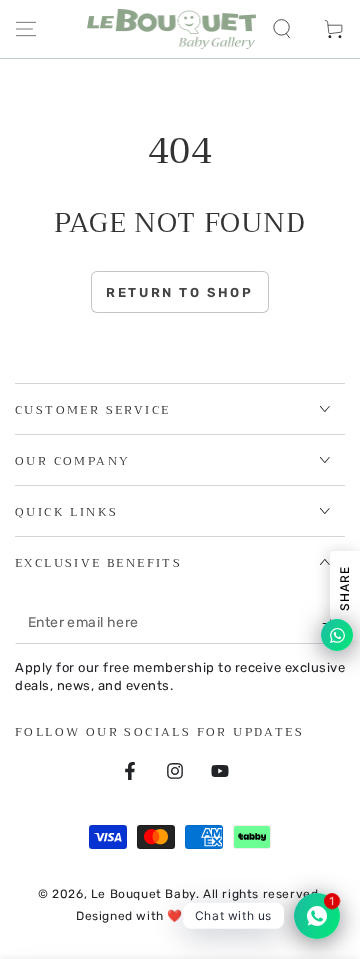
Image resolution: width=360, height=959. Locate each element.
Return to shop (179, 292)
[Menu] (26, 29)
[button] (282, 29)
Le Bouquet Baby (143, 894)
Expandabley (244, 916)
